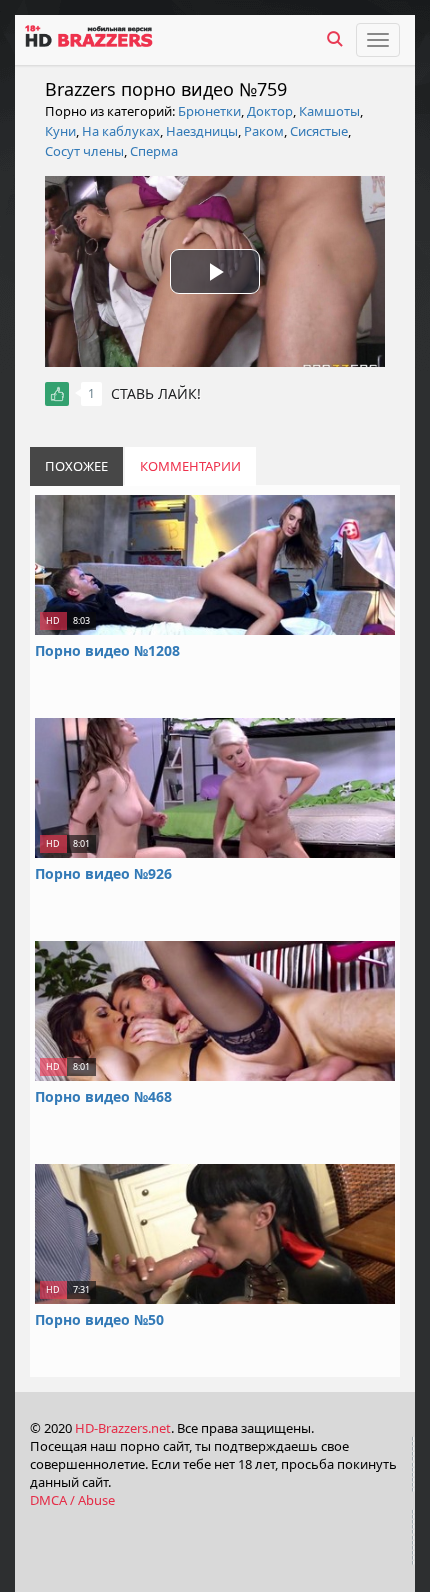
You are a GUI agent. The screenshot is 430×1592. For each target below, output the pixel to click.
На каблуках (121, 131)
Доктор (270, 111)
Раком (264, 131)
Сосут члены (84, 151)
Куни (60, 131)
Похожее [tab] (76, 466)
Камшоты (329, 111)
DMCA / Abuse (72, 1500)
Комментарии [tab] (190, 466)
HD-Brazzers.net (123, 1428)
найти (335, 39)
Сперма (154, 151)
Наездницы (202, 131)
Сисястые (319, 131)
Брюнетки (209, 111)
